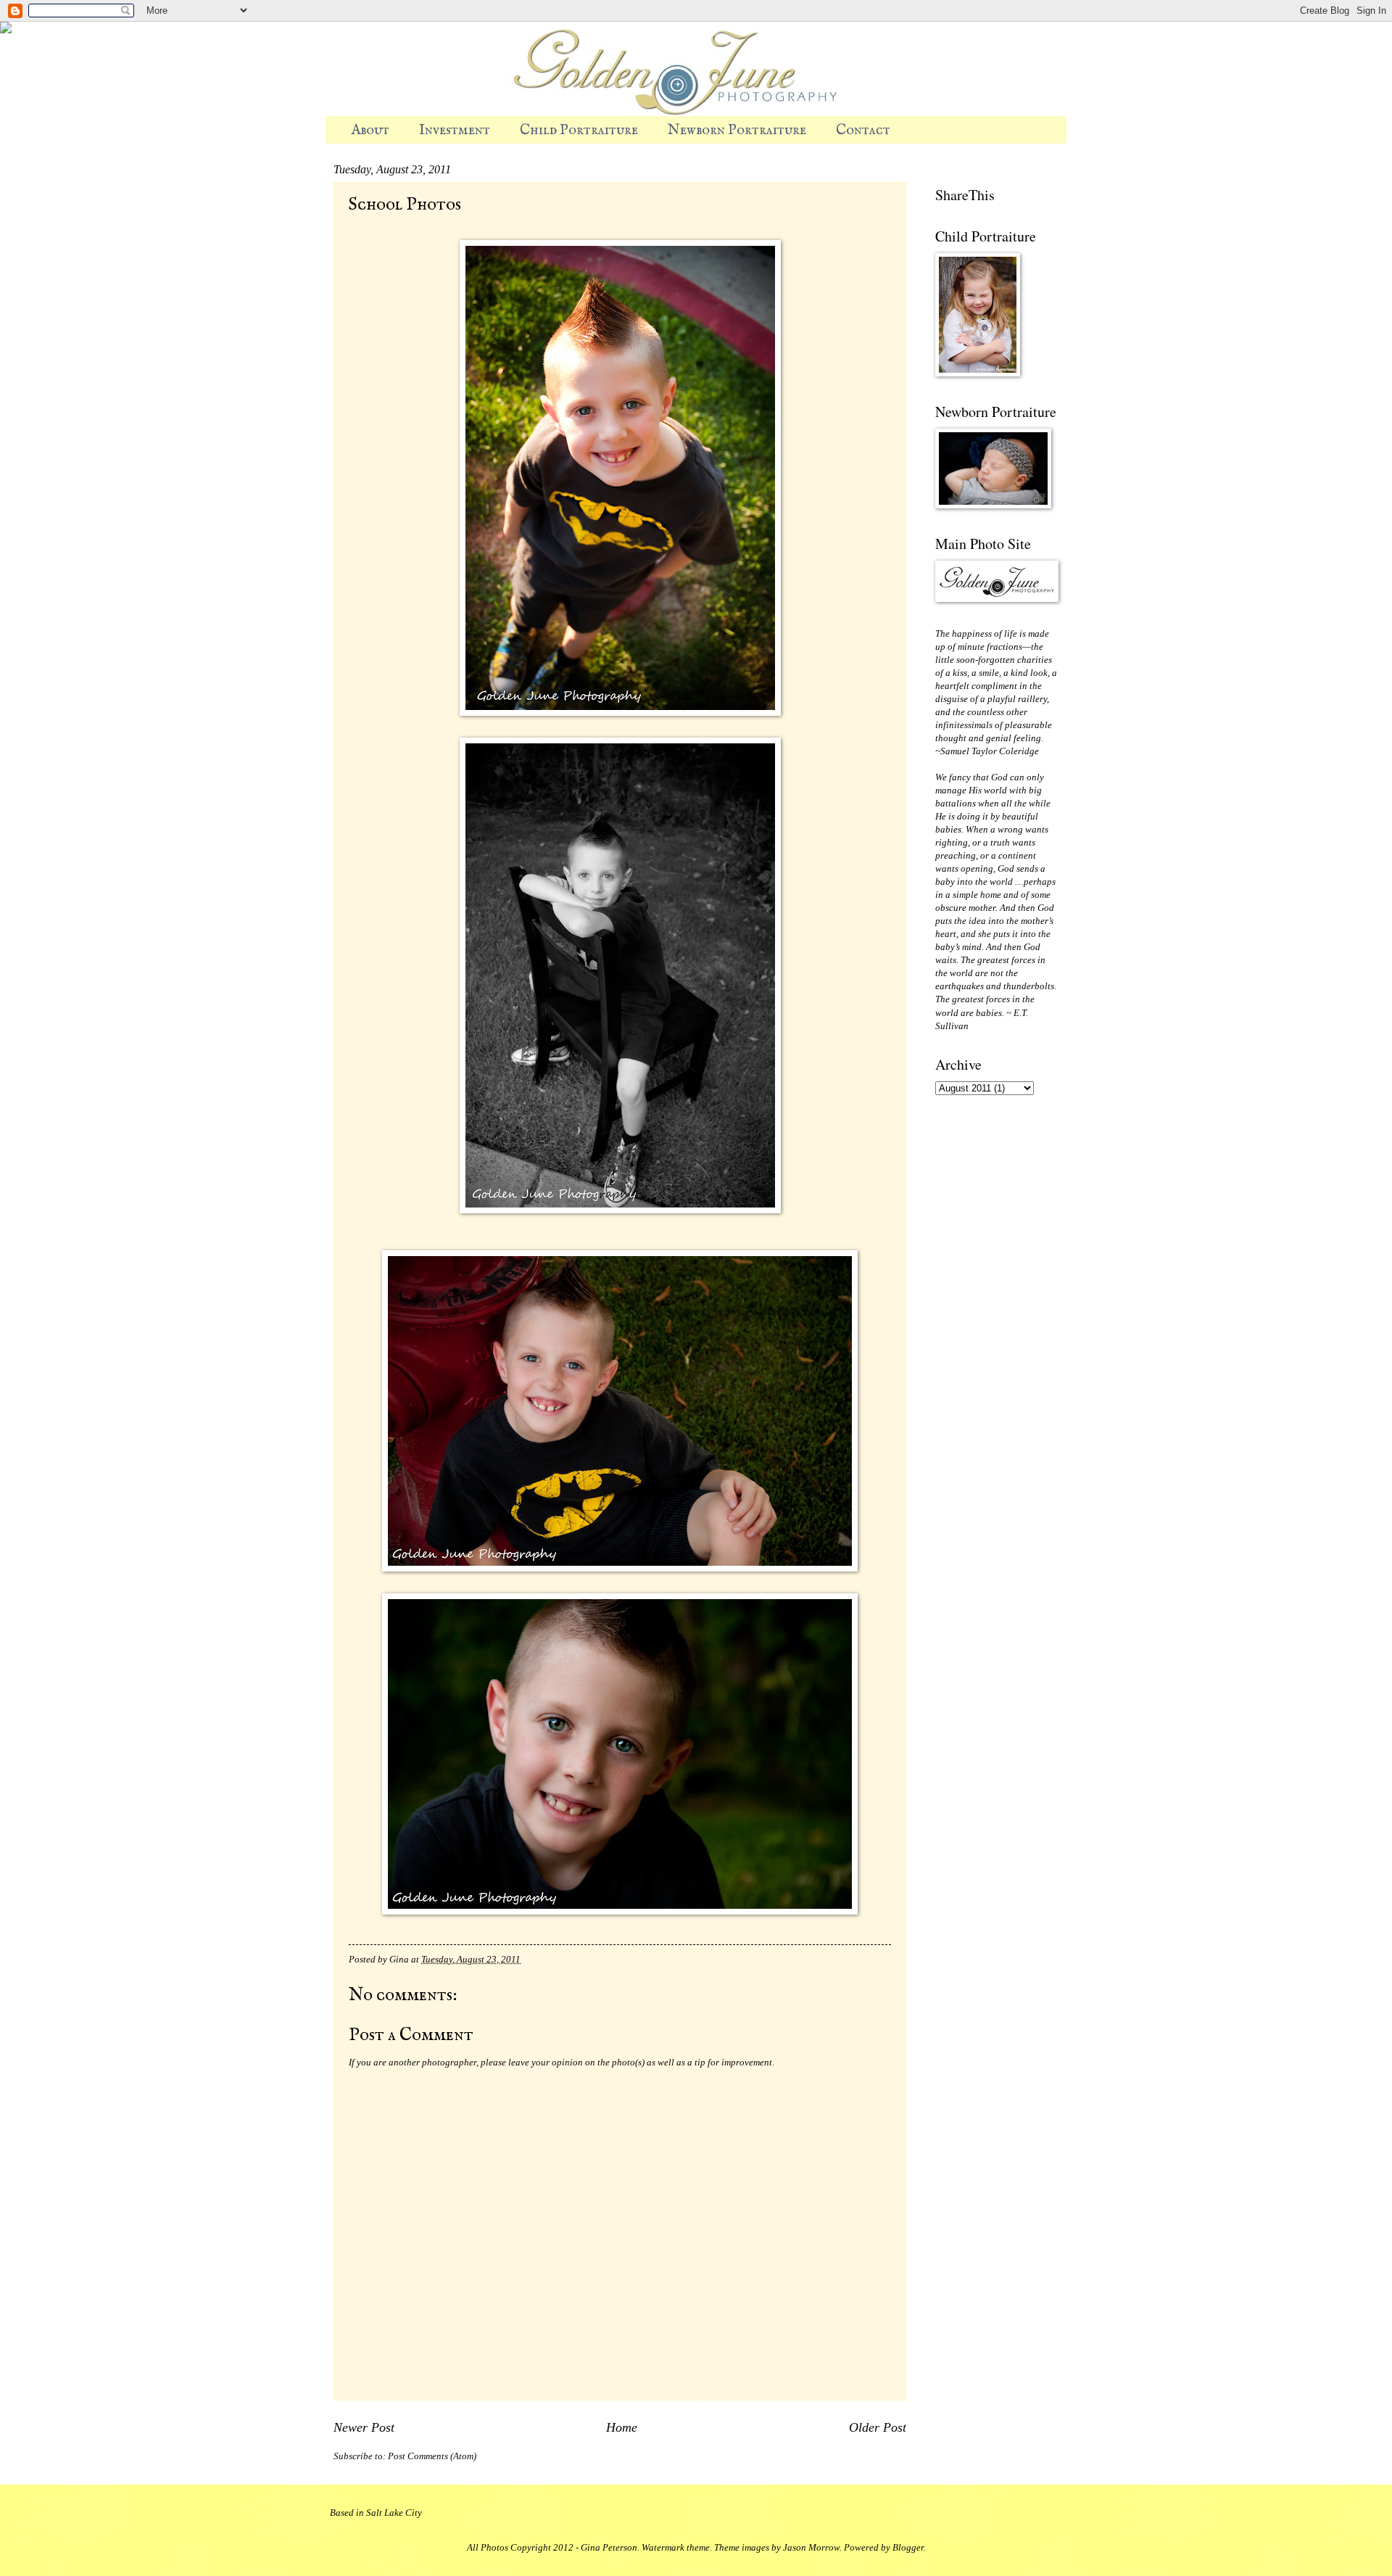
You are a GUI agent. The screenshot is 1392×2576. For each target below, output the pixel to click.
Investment (455, 130)
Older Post (878, 2427)
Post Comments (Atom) (432, 2456)
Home (622, 2427)
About (370, 130)
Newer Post (364, 2427)
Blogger (908, 2548)
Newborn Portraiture (737, 130)
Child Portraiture (579, 130)
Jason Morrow (811, 2548)
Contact (863, 130)
